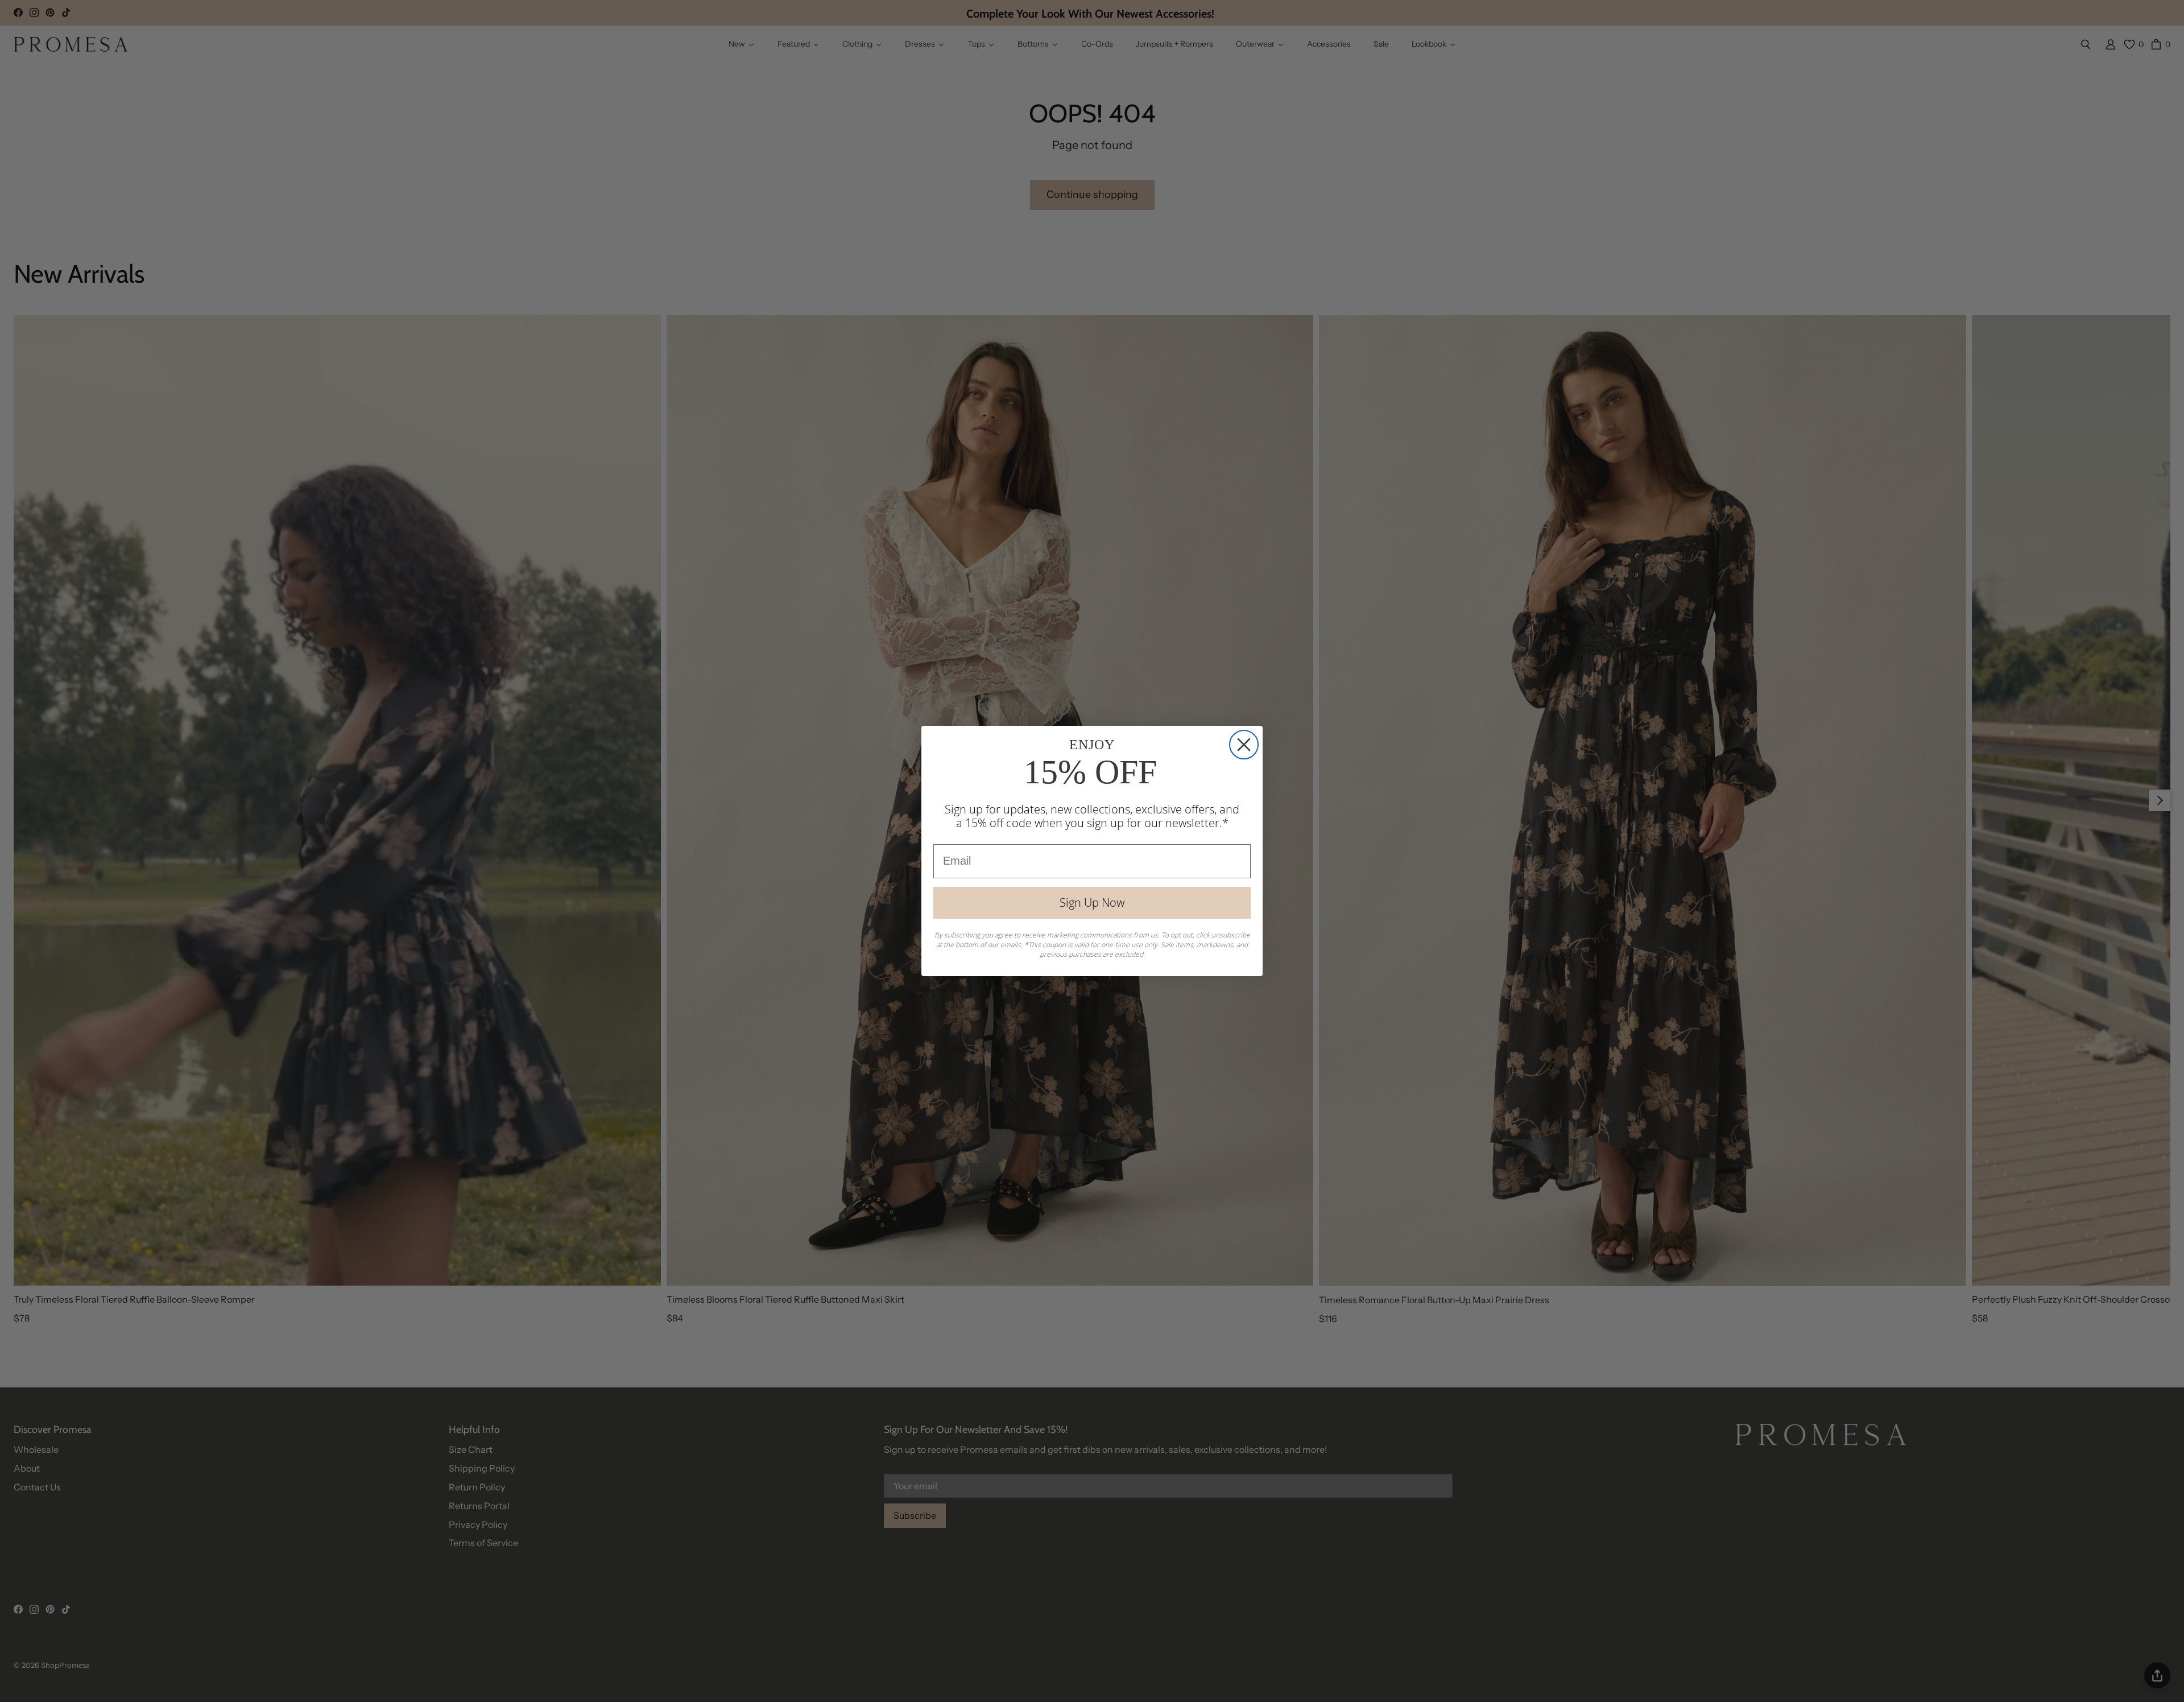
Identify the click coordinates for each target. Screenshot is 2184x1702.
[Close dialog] (1244, 745)
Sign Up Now (1092, 902)
